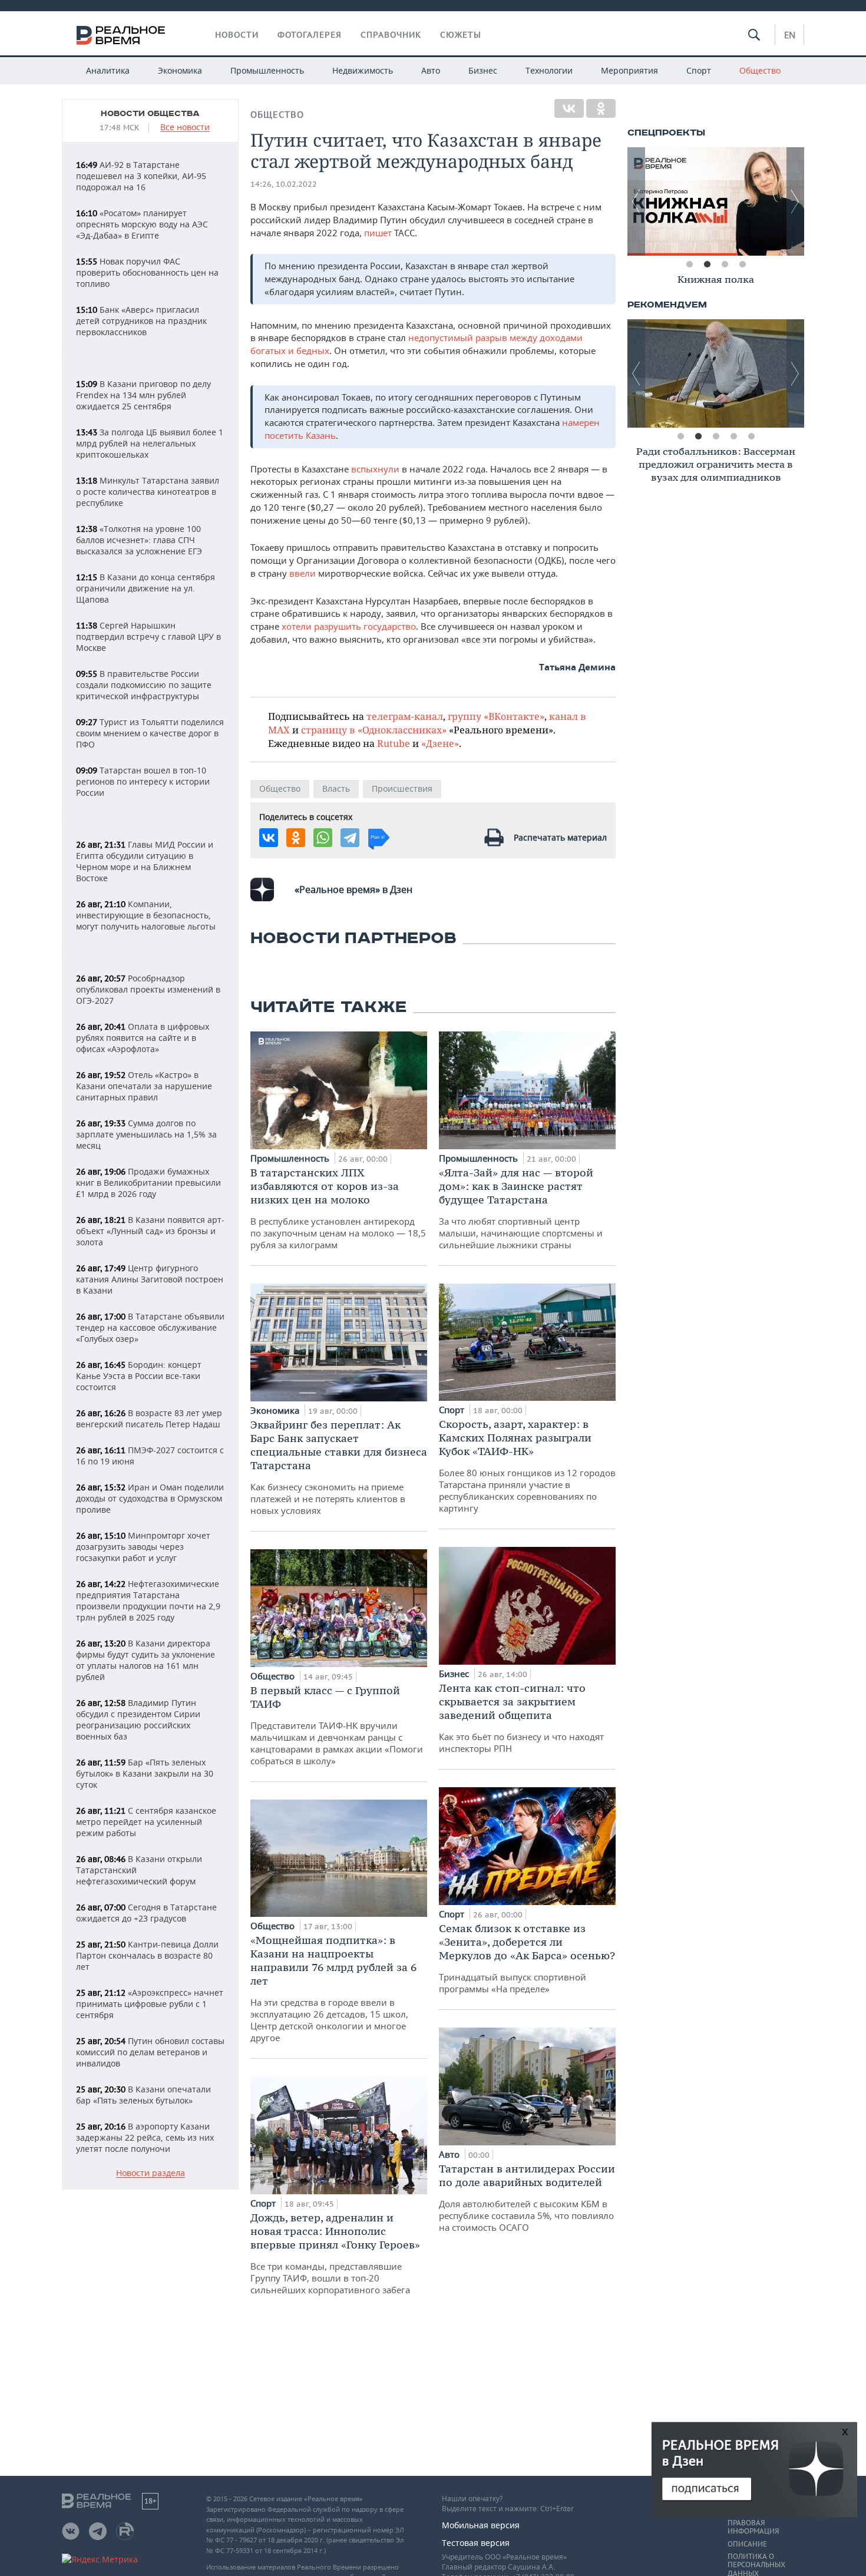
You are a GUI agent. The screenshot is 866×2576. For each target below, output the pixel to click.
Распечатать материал (560, 837)
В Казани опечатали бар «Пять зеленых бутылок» (143, 2095)
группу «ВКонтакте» (496, 716)
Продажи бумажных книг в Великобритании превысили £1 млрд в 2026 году (148, 1183)
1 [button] (689, 264)
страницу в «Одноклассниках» (374, 730)
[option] (716, 201)
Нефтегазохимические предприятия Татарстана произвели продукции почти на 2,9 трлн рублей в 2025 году (148, 1601)
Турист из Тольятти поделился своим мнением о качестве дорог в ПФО (150, 733)
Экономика (180, 70)
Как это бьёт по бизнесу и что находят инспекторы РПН (521, 1718)
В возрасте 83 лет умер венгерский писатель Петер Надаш (149, 1418)
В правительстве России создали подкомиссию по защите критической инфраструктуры (144, 685)
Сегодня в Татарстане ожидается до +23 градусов (146, 1913)
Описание (747, 2544)
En (790, 35)
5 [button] (751, 437)
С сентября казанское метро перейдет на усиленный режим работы (146, 1822)
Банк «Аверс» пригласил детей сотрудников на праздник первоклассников (141, 321)
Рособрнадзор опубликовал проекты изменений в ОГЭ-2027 (148, 989)
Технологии (549, 70)
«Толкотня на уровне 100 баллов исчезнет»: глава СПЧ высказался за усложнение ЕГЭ (139, 540)
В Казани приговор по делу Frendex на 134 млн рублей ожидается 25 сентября (143, 395)
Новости (237, 35)
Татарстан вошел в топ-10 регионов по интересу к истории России (143, 781)
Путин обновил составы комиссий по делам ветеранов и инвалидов (150, 2052)
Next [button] (795, 201)
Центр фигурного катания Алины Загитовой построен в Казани (150, 1279)
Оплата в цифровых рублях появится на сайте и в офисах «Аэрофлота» (143, 1038)
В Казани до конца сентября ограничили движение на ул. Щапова (146, 588)
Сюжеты (461, 35)
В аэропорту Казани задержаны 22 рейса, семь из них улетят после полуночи (145, 2137)
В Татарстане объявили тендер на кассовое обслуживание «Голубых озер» (150, 1327)
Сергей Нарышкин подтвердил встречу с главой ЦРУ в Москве (148, 636)
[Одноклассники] (601, 108)
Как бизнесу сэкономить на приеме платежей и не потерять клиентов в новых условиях (339, 1467)
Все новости (185, 128)
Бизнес (483, 70)
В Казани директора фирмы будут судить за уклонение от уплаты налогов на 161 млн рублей (146, 1660)
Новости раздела (151, 2173)
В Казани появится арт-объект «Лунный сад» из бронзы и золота (150, 1231)
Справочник (391, 35)
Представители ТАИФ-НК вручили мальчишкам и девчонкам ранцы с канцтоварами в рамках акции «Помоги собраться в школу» (337, 1725)
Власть (336, 788)
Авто (431, 70)
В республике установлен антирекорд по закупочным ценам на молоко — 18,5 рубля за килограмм (338, 1208)
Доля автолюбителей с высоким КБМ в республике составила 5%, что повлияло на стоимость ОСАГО (527, 2198)
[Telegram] (350, 838)
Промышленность (267, 70)
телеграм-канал (405, 716)
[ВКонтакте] (569, 108)
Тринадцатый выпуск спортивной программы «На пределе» (527, 1958)
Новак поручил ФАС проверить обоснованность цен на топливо (147, 272)
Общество (760, 70)
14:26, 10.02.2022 (284, 184)
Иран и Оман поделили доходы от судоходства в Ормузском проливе (150, 1498)
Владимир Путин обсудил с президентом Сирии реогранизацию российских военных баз (138, 1719)
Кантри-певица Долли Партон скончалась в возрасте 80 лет (147, 1955)
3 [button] (725, 264)
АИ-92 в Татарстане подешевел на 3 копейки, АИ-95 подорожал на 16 (141, 176)
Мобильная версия (481, 2525)
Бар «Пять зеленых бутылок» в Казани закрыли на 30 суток (145, 1773)
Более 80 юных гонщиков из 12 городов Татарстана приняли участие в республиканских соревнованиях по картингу (527, 1466)
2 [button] (707, 264)
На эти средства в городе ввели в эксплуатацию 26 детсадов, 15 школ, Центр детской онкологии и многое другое (333, 1988)
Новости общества (150, 114)
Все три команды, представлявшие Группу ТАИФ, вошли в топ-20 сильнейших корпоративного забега (335, 2253)
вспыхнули (375, 469)
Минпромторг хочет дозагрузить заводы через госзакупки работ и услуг (143, 1547)
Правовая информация (753, 2527)
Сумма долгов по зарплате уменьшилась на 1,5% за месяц (146, 1134)
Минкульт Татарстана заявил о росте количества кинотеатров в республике (148, 492)
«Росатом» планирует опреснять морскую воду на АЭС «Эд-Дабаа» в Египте (142, 224)
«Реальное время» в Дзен (353, 889)
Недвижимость (363, 70)
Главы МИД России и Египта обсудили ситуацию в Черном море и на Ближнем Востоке (145, 861)
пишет (378, 233)
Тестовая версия (476, 2543)
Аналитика (108, 70)
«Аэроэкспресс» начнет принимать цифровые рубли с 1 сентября (150, 2004)
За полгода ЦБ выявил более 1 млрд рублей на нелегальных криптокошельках (150, 443)
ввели (303, 573)
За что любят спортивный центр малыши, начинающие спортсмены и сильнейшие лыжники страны (521, 1208)
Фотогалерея (310, 35)
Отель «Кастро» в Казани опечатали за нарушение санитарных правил (144, 1086)
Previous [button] (636, 201)
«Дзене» (440, 743)
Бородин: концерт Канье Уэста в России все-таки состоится (139, 1376)
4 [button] (742, 264)
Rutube (394, 743)
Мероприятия (629, 70)
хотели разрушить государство (349, 626)
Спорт (699, 70)
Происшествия (402, 788)
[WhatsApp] (323, 838)
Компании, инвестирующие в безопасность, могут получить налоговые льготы (146, 915)
